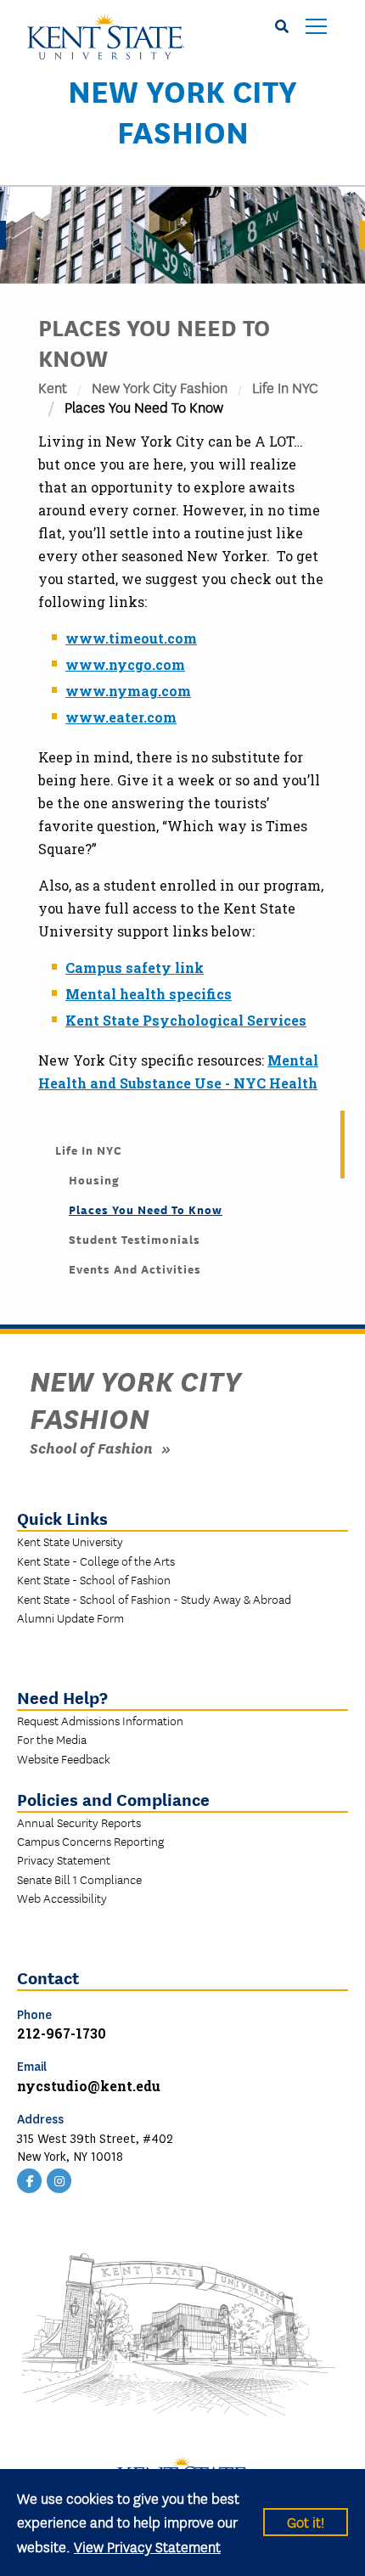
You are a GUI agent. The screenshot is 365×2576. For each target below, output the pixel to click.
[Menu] (316, 28)
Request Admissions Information (100, 1720)
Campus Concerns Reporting (90, 1841)
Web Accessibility (62, 1898)
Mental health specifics (149, 994)
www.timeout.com (131, 638)
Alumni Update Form (70, 1617)
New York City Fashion (182, 110)
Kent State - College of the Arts (96, 1561)
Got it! (306, 2521)
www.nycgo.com (125, 664)
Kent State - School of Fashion (94, 1579)
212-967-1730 (62, 2033)
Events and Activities (135, 1268)
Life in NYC (285, 387)
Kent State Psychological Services (186, 1020)
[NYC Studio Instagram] (59, 2179)
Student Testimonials (135, 1239)
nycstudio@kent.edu (89, 2086)
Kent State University (70, 1541)
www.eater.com (121, 717)
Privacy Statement (64, 1859)
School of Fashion (91, 1447)
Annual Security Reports (79, 1822)
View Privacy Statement (147, 2546)
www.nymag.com (128, 691)
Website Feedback (64, 1758)
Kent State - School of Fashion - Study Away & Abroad (154, 1599)
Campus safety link (135, 967)
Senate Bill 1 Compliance (79, 1879)
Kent (53, 387)
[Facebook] (30, 2179)
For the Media (52, 1739)
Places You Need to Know (146, 1209)
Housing (94, 1179)
